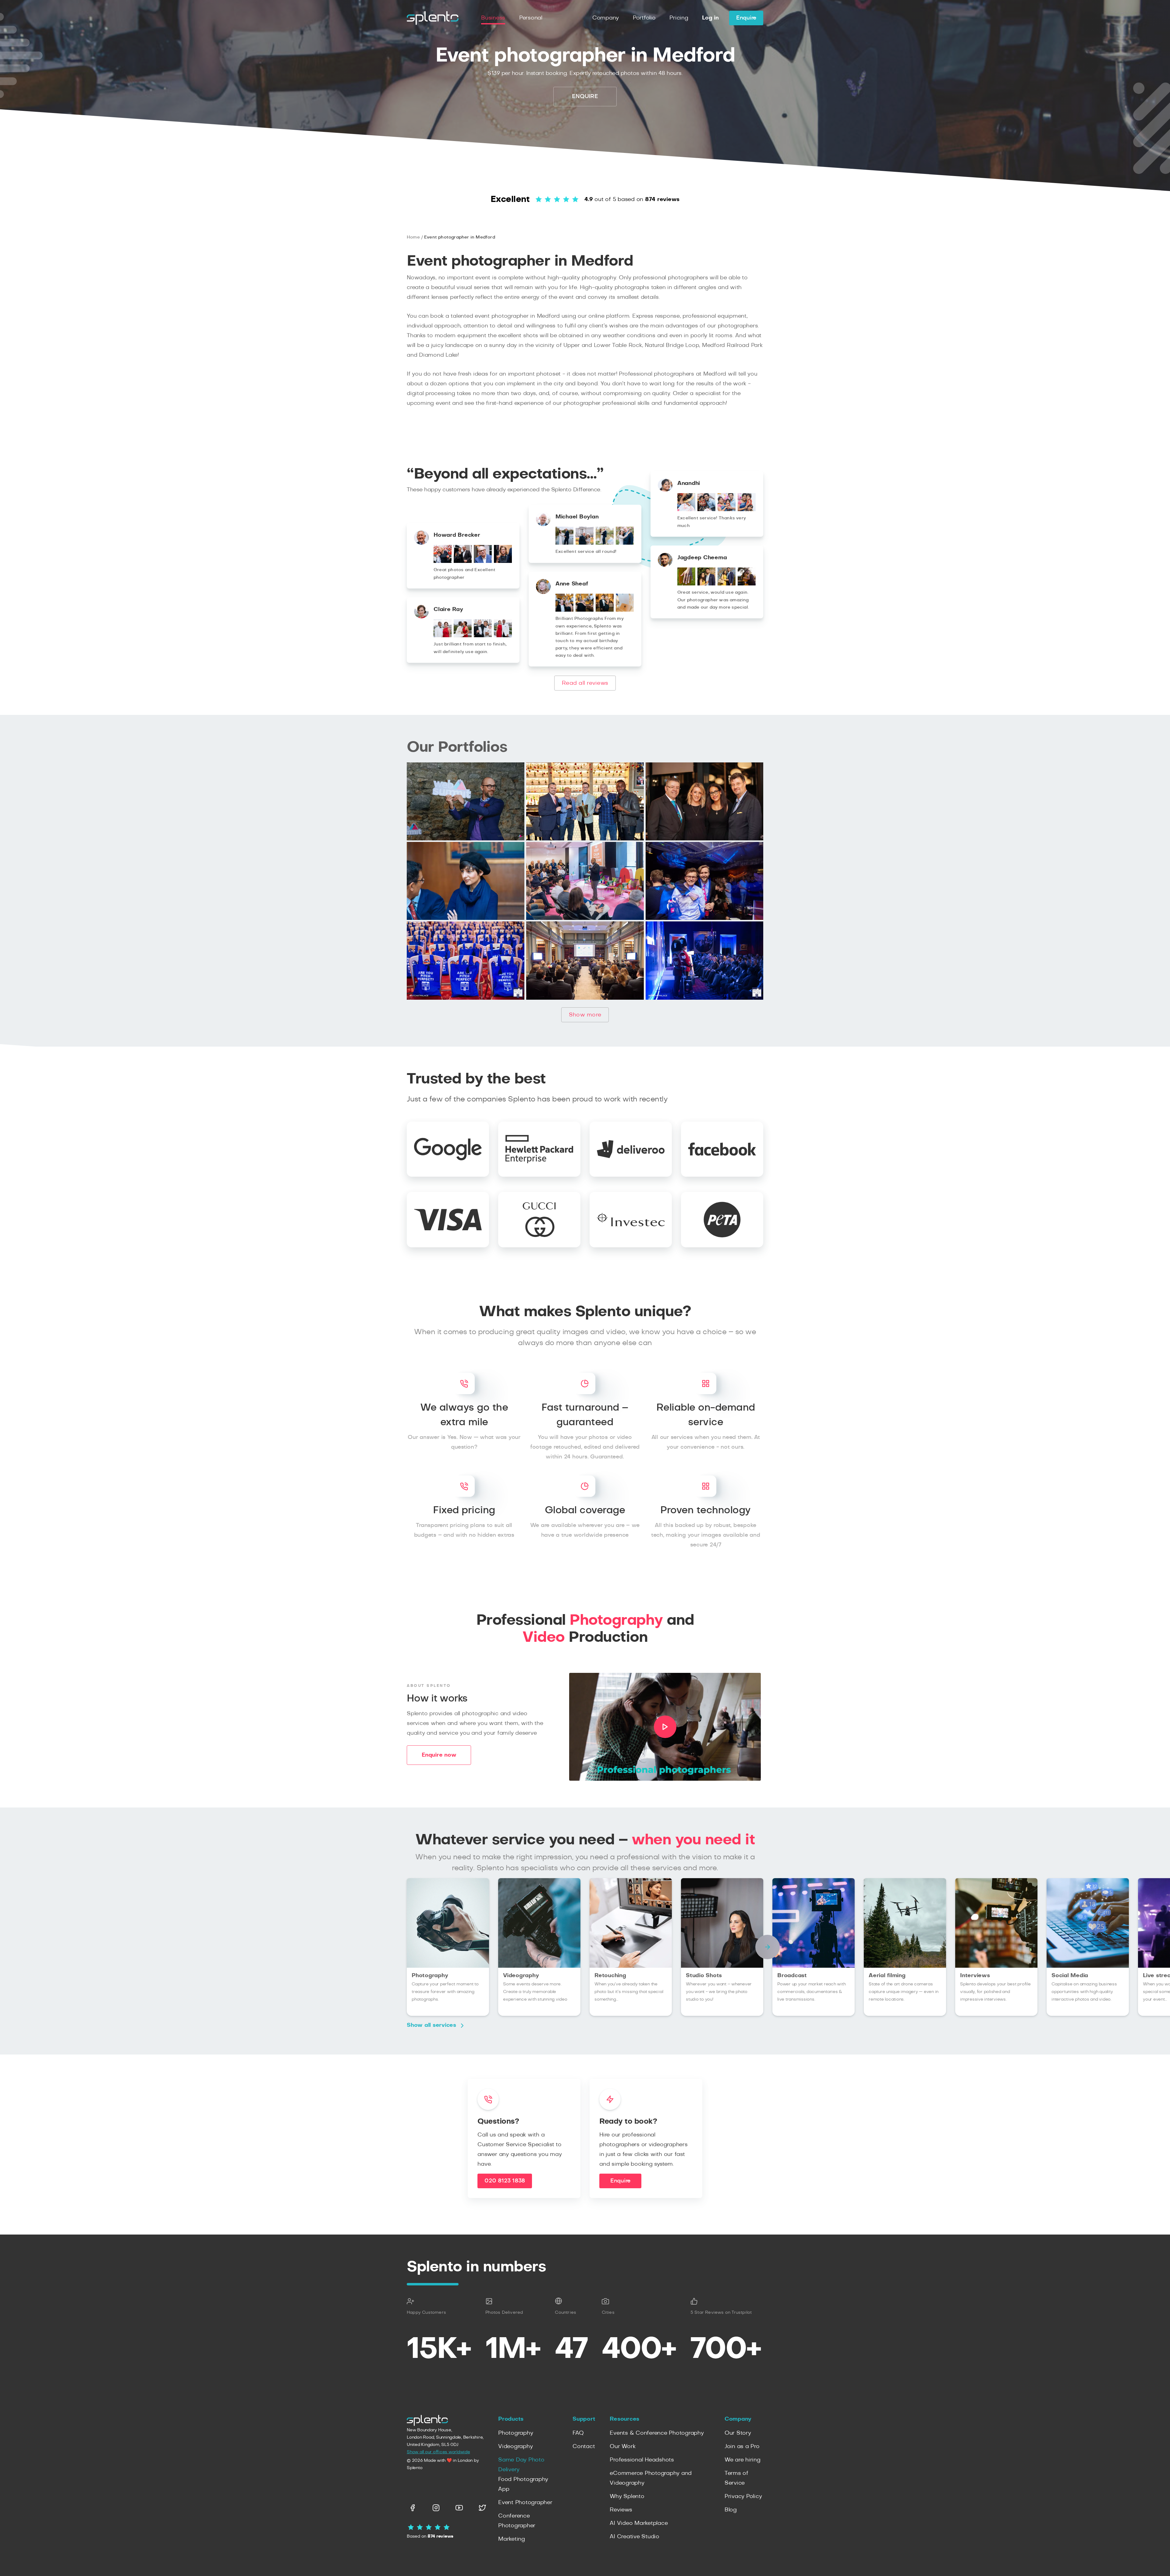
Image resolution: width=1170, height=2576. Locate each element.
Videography (515, 2447)
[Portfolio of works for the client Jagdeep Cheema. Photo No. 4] (747, 584)
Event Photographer (525, 2503)
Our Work (622, 2447)
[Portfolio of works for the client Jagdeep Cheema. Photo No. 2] (706, 584)
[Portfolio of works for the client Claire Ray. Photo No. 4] (503, 636)
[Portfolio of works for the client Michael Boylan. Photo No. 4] (625, 543)
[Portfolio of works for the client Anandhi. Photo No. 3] (727, 510)
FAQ (578, 2433)
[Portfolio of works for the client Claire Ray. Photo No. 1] (443, 636)
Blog (731, 2510)
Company (606, 18)
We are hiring (743, 2460)
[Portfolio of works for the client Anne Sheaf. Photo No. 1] (564, 610)
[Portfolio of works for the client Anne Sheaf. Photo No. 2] (585, 610)
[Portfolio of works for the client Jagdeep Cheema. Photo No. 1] (686, 584)
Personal (531, 18)
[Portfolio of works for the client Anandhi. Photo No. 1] (686, 510)
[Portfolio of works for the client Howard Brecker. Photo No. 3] (483, 561)
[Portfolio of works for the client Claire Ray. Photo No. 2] (463, 636)
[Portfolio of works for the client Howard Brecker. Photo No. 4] (503, 561)
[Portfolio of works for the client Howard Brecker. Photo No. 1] (443, 561)
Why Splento (627, 2496)
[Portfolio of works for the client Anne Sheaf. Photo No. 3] (605, 610)
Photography (516, 2433)
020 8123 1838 (505, 2181)
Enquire (746, 18)
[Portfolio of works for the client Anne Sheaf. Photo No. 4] (625, 610)
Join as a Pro (742, 2447)
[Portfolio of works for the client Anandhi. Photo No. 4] (747, 510)
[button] (768, 1947)
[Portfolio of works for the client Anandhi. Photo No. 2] (706, 510)
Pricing (679, 18)
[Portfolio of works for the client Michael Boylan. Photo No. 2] (585, 543)
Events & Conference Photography (657, 2433)
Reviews (621, 2510)
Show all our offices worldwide (438, 2452)
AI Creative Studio (635, 2537)
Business (493, 18)
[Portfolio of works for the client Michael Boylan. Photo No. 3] (605, 543)
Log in (710, 18)
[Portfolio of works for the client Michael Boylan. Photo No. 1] (564, 543)
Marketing (512, 2539)
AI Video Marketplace (639, 2523)
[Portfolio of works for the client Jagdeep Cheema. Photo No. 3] (727, 584)
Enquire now (439, 1755)
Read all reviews (585, 683)
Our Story (738, 2433)
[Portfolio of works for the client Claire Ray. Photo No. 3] (483, 636)
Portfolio (644, 18)
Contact (584, 2447)
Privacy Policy (743, 2496)
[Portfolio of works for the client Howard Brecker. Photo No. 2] (463, 561)
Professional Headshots (642, 2460)
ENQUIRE (585, 97)
